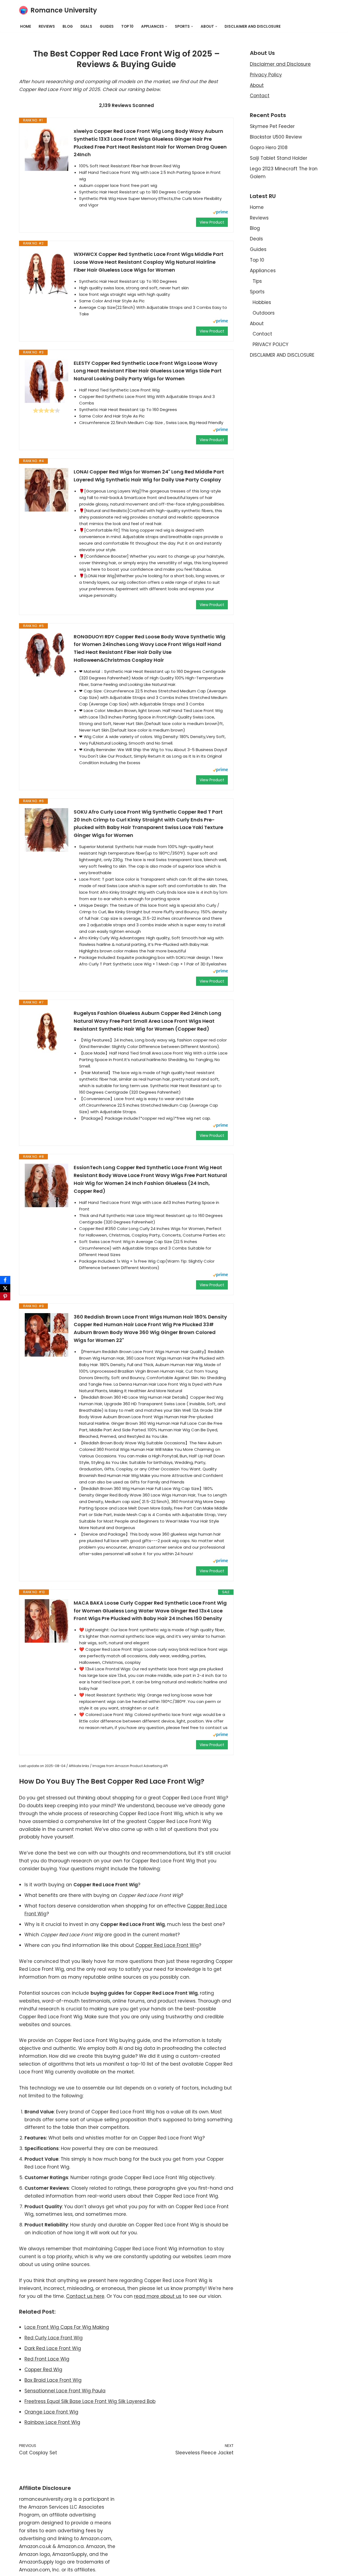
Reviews (47, 26)
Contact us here (85, 2296)
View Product (212, 222)
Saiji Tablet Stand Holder (279, 158)
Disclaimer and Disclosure (280, 64)
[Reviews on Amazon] (46, 410)
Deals (86, 26)
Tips (257, 281)
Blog (68, 26)
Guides (107, 26)
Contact (260, 96)
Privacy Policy (266, 75)
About (257, 85)
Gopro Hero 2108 (269, 148)
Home (26, 26)
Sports (257, 292)
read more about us (158, 2296)
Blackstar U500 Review (276, 137)
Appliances (263, 271)
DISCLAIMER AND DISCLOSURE (253, 26)
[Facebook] (5, 1280)
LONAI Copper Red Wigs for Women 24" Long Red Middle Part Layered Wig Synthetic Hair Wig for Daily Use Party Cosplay (149, 476)
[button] (166, 26)
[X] (5, 1288)
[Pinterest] (5, 1296)
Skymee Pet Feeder (272, 126)
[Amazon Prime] (220, 213)
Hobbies (262, 302)
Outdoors (264, 313)
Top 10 (127, 26)
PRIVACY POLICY (271, 344)
